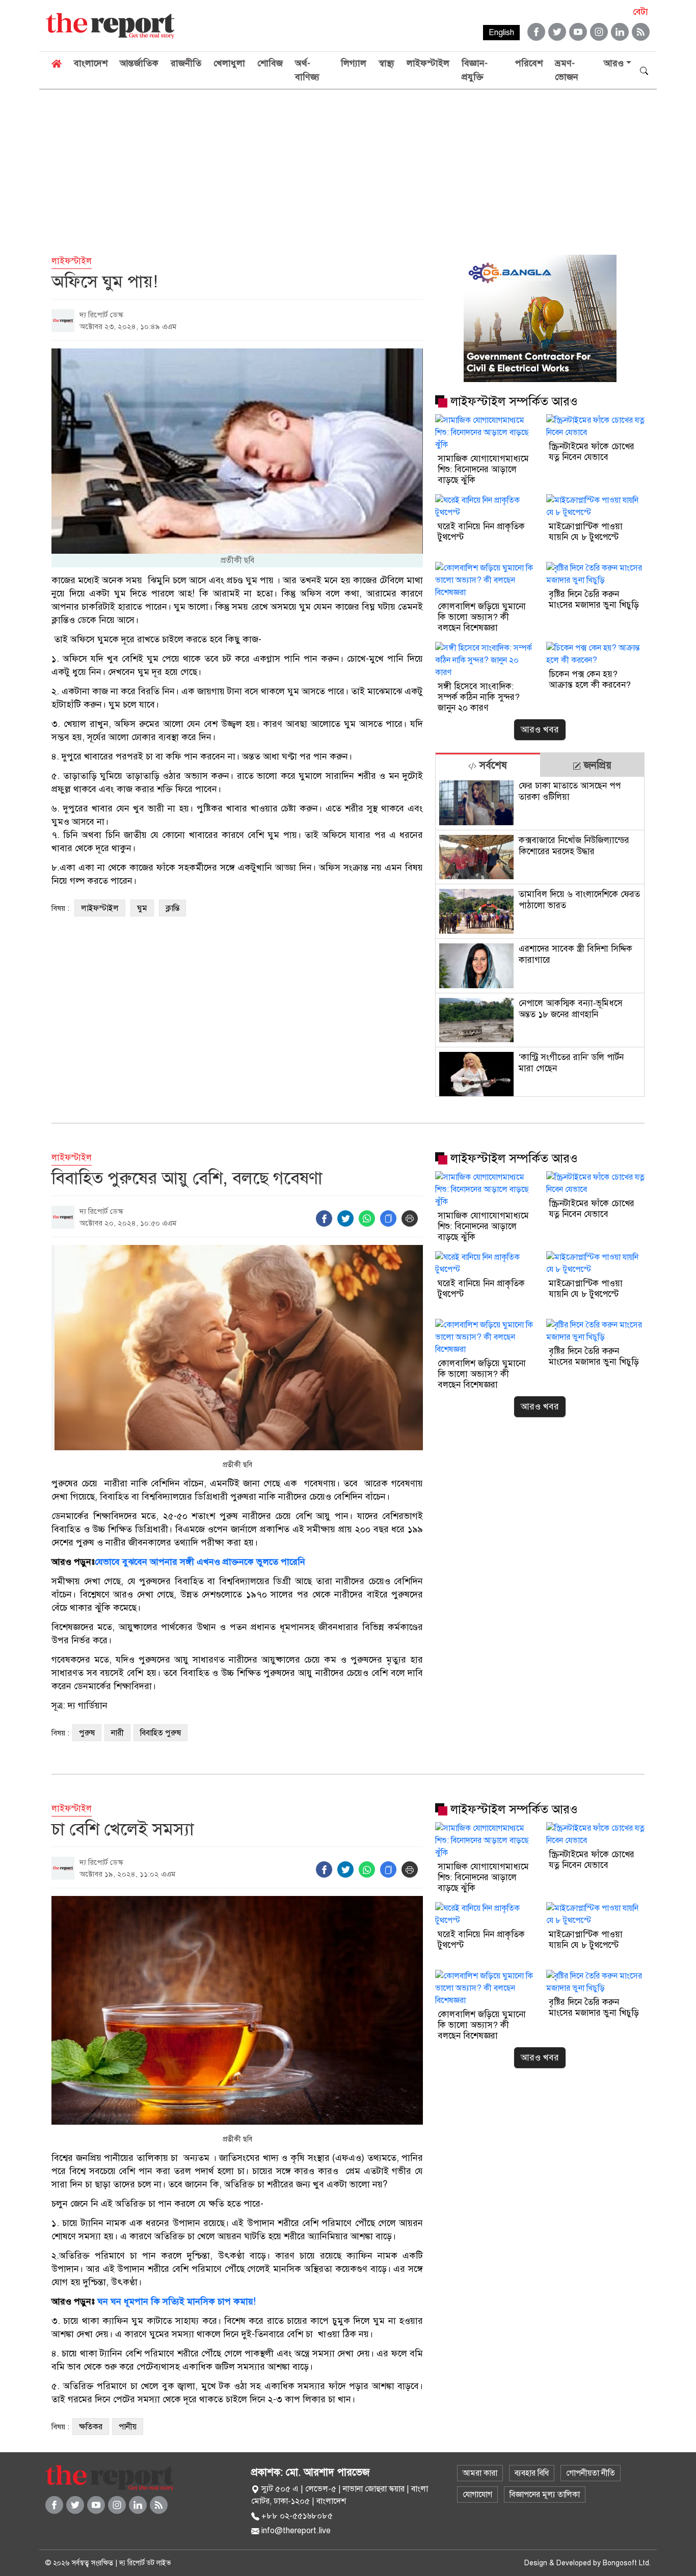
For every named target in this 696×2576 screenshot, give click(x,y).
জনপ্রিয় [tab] (596, 765)
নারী (117, 1733)
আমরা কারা (480, 2473)
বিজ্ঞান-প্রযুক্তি (475, 70)
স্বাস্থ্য (386, 63)
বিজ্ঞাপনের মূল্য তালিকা (545, 2494)
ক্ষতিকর (91, 2427)
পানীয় (128, 2427)
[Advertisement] (348, 166)
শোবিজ (270, 63)
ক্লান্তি (172, 908)
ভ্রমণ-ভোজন (567, 70)
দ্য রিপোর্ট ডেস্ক (101, 315)
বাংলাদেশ (91, 63)
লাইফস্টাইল (428, 63)
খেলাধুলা (229, 63)
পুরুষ (87, 1733)
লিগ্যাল (354, 63)
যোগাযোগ (477, 2494)
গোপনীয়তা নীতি (591, 2473)
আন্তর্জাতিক (139, 63)
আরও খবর (540, 729)
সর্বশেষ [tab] (492, 765)
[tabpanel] (540, 937)
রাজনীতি (186, 63)
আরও (614, 63)
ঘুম (142, 908)
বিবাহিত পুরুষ (160, 1733)
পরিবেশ (529, 63)
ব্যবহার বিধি (532, 2473)
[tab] (488, 765)
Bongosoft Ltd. (627, 2563)
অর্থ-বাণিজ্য (307, 70)
